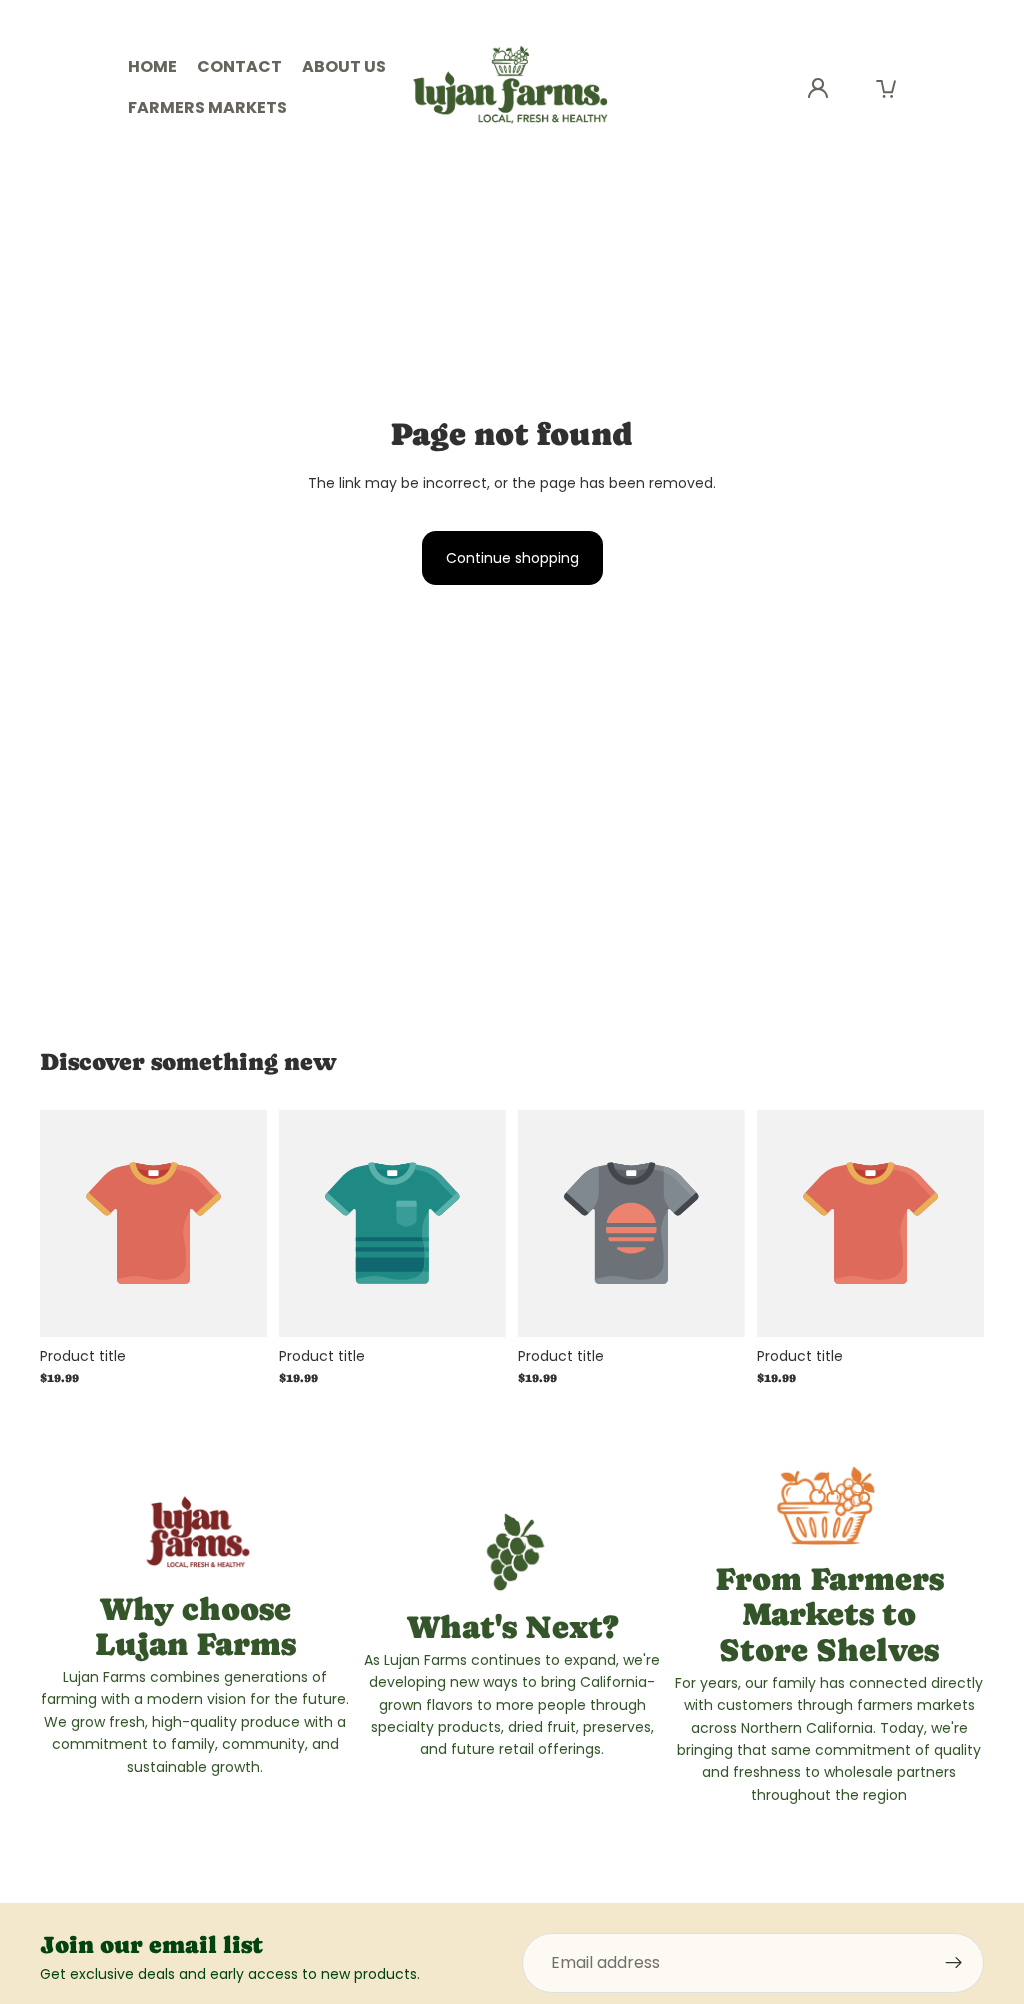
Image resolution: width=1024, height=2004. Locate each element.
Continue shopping (512, 558)
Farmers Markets (207, 107)
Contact (239, 66)
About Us (344, 66)
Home (152, 66)
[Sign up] (954, 1963)
